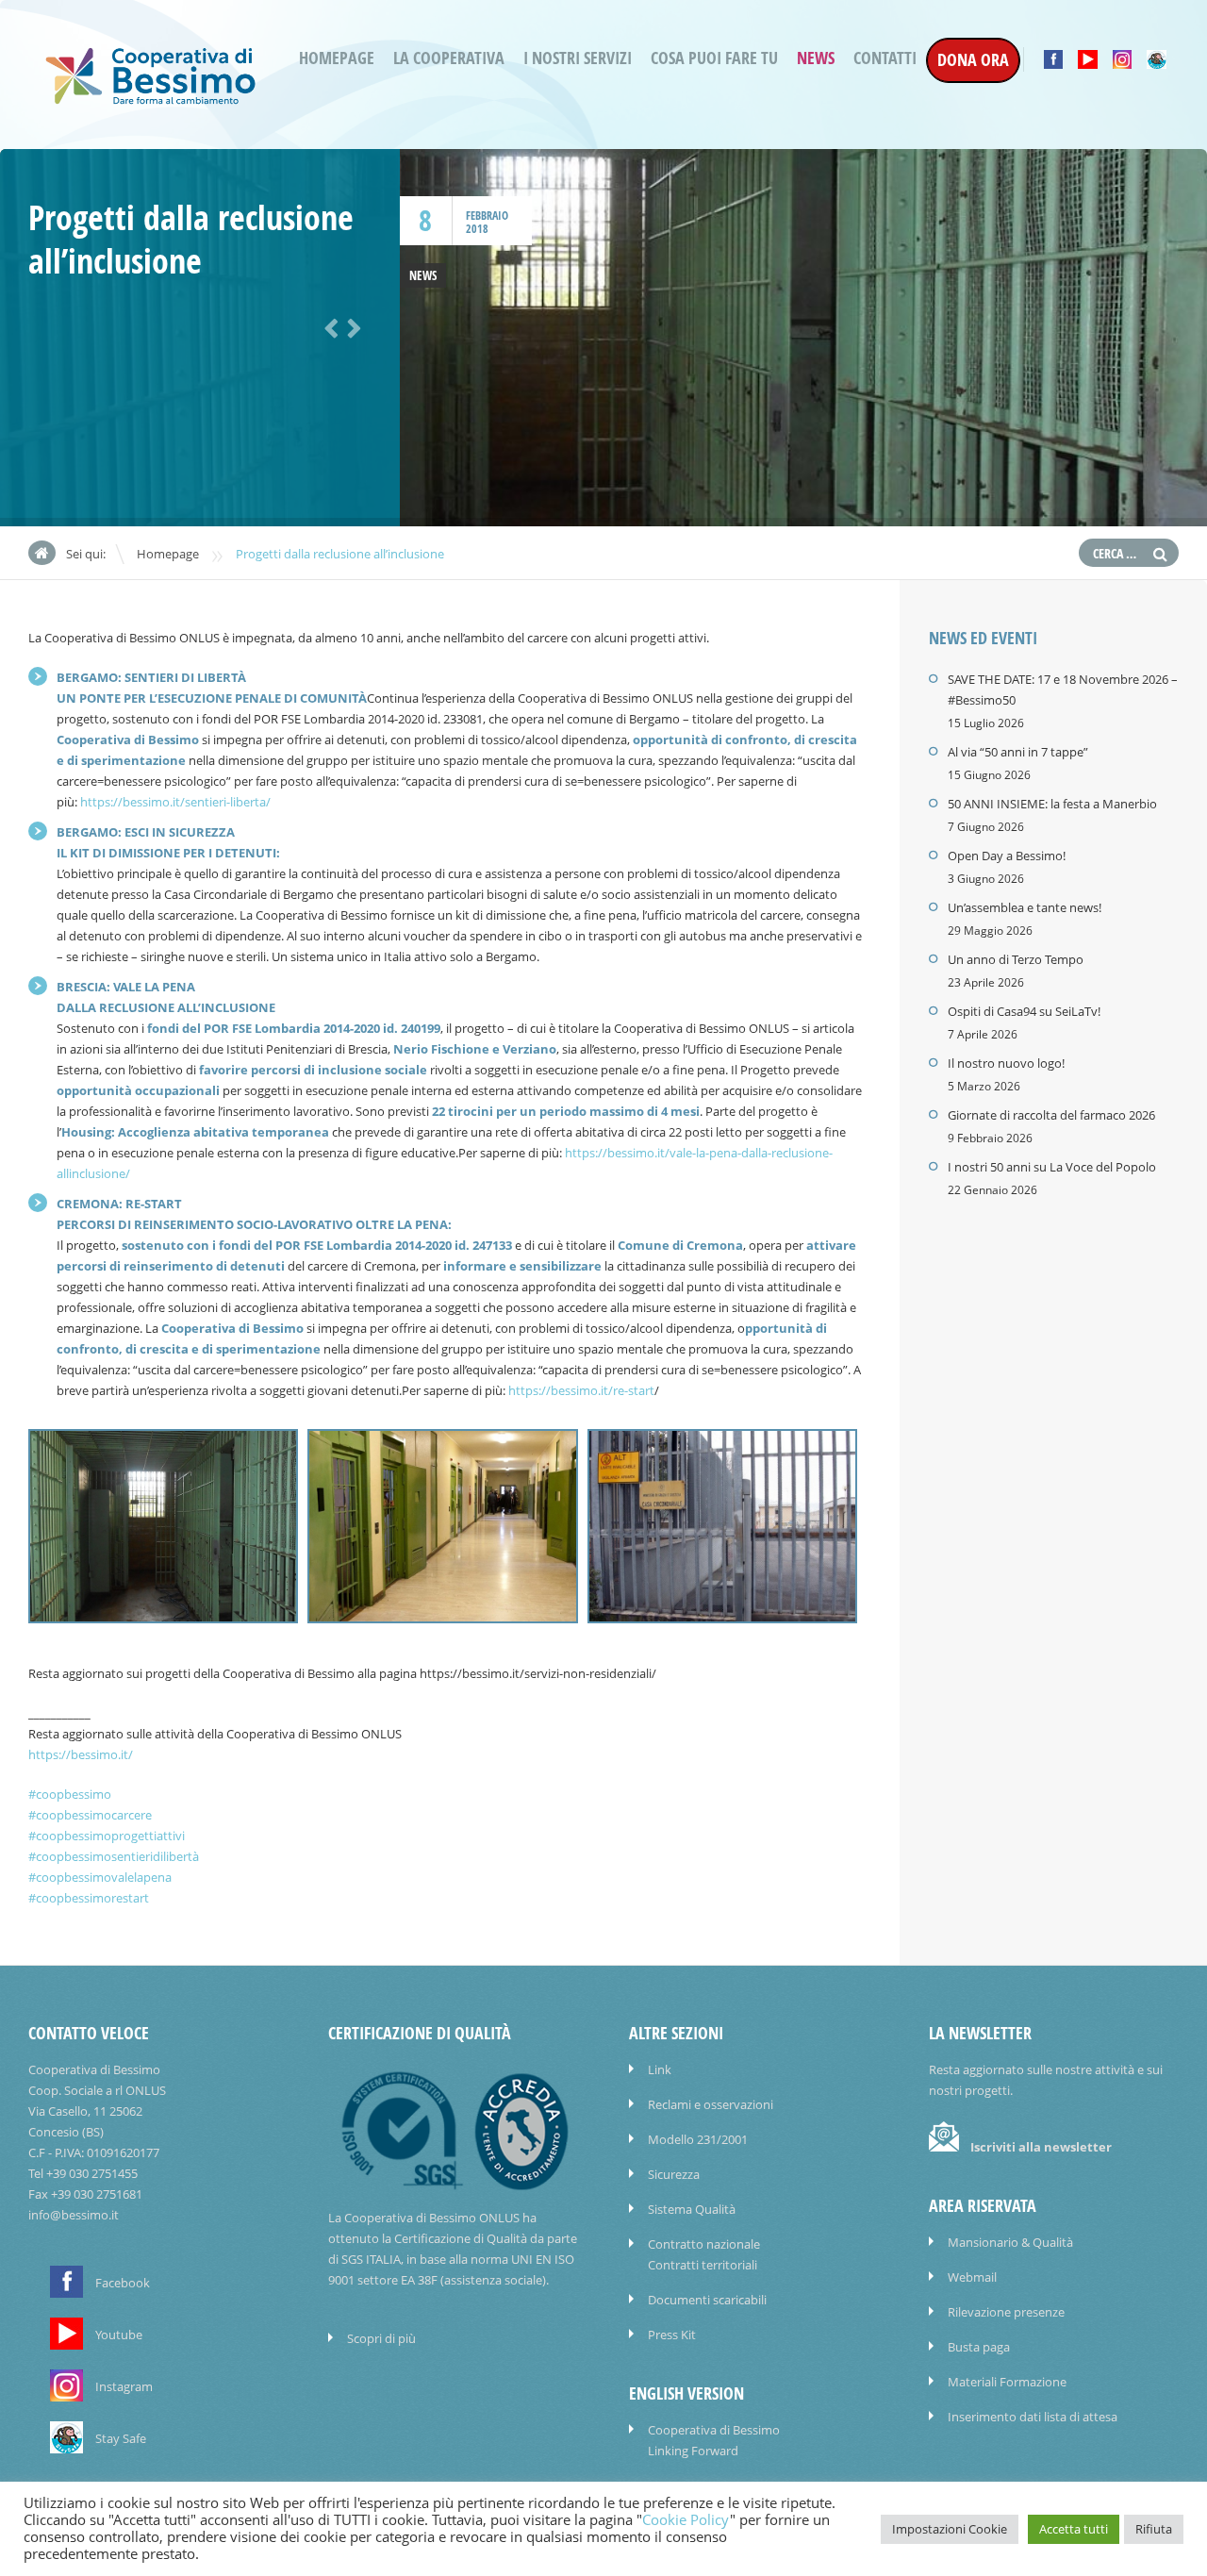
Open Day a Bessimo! (1007, 856)
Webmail (972, 2277)
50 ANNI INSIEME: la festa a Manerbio (1052, 804)
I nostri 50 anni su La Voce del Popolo (1052, 1167)
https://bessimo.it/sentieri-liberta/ (175, 802)
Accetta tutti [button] (1074, 2529)
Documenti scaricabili (707, 2300)
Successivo (351, 326)
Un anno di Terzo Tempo (1016, 959)
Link (660, 2069)
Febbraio (487, 216)
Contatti (885, 58)
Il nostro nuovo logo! (1006, 1063)
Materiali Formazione (1007, 2382)
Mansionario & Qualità (1010, 2242)
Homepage (337, 58)
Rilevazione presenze (1006, 2312)
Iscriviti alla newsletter (1041, 2147)
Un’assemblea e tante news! (1025, 907)
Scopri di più (381, 2338)
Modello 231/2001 (698, 2139)
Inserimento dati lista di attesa (1033, 2417)
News (816, 58)
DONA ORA (973, 60)
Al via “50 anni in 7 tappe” (1018, 752)
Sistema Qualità (692, 2209)
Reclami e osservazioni (711, 2104)
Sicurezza (674, 2174)
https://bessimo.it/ (81, 1754)
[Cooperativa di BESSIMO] (151, 99)
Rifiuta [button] (1154, 2529)
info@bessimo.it (74, 2215)
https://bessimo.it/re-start (581, 1390)
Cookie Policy (686, 2520)
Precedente (328, 326)
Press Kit (672, 2335)
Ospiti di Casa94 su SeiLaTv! (1024, 1011)
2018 (477, 229)
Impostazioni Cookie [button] (950, 2529)
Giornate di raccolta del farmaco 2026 (1051, 1115)
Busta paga (979, 2347)
